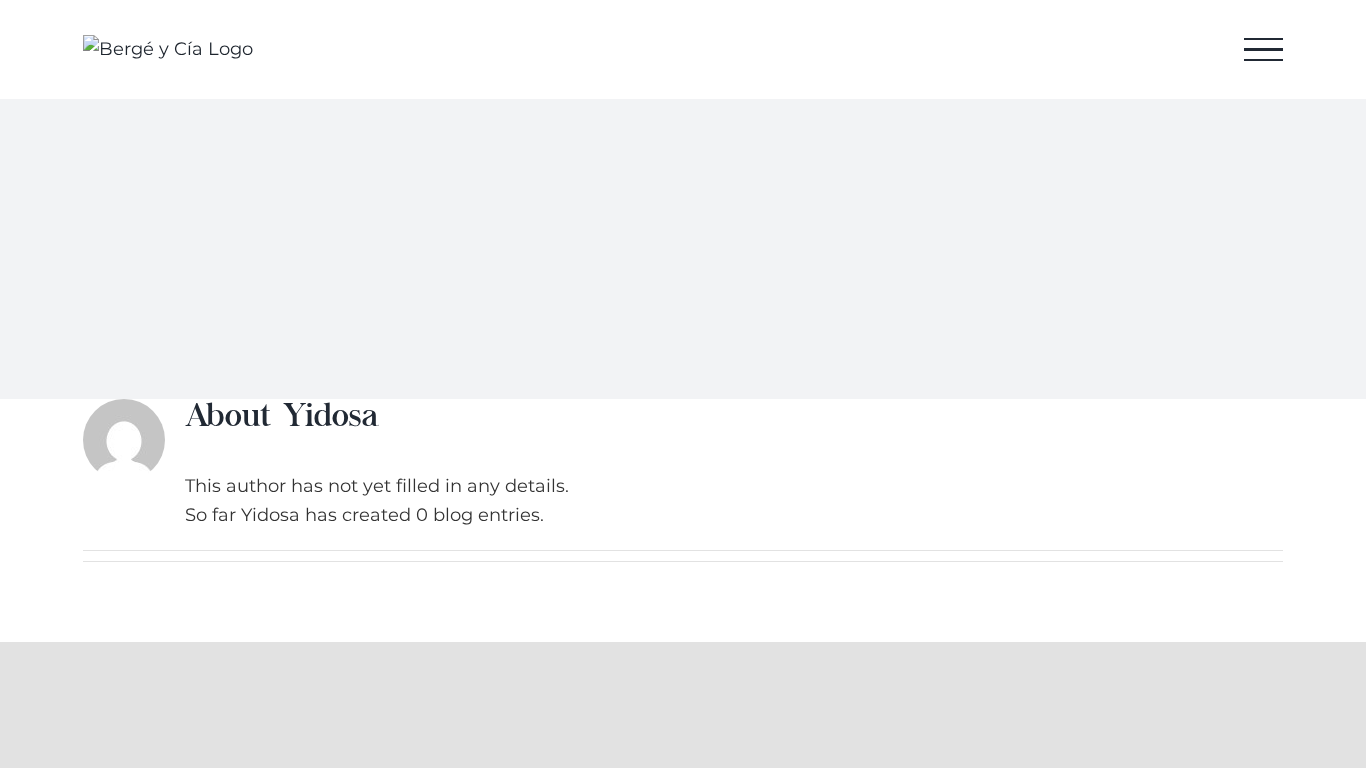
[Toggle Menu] (1263, 49)
